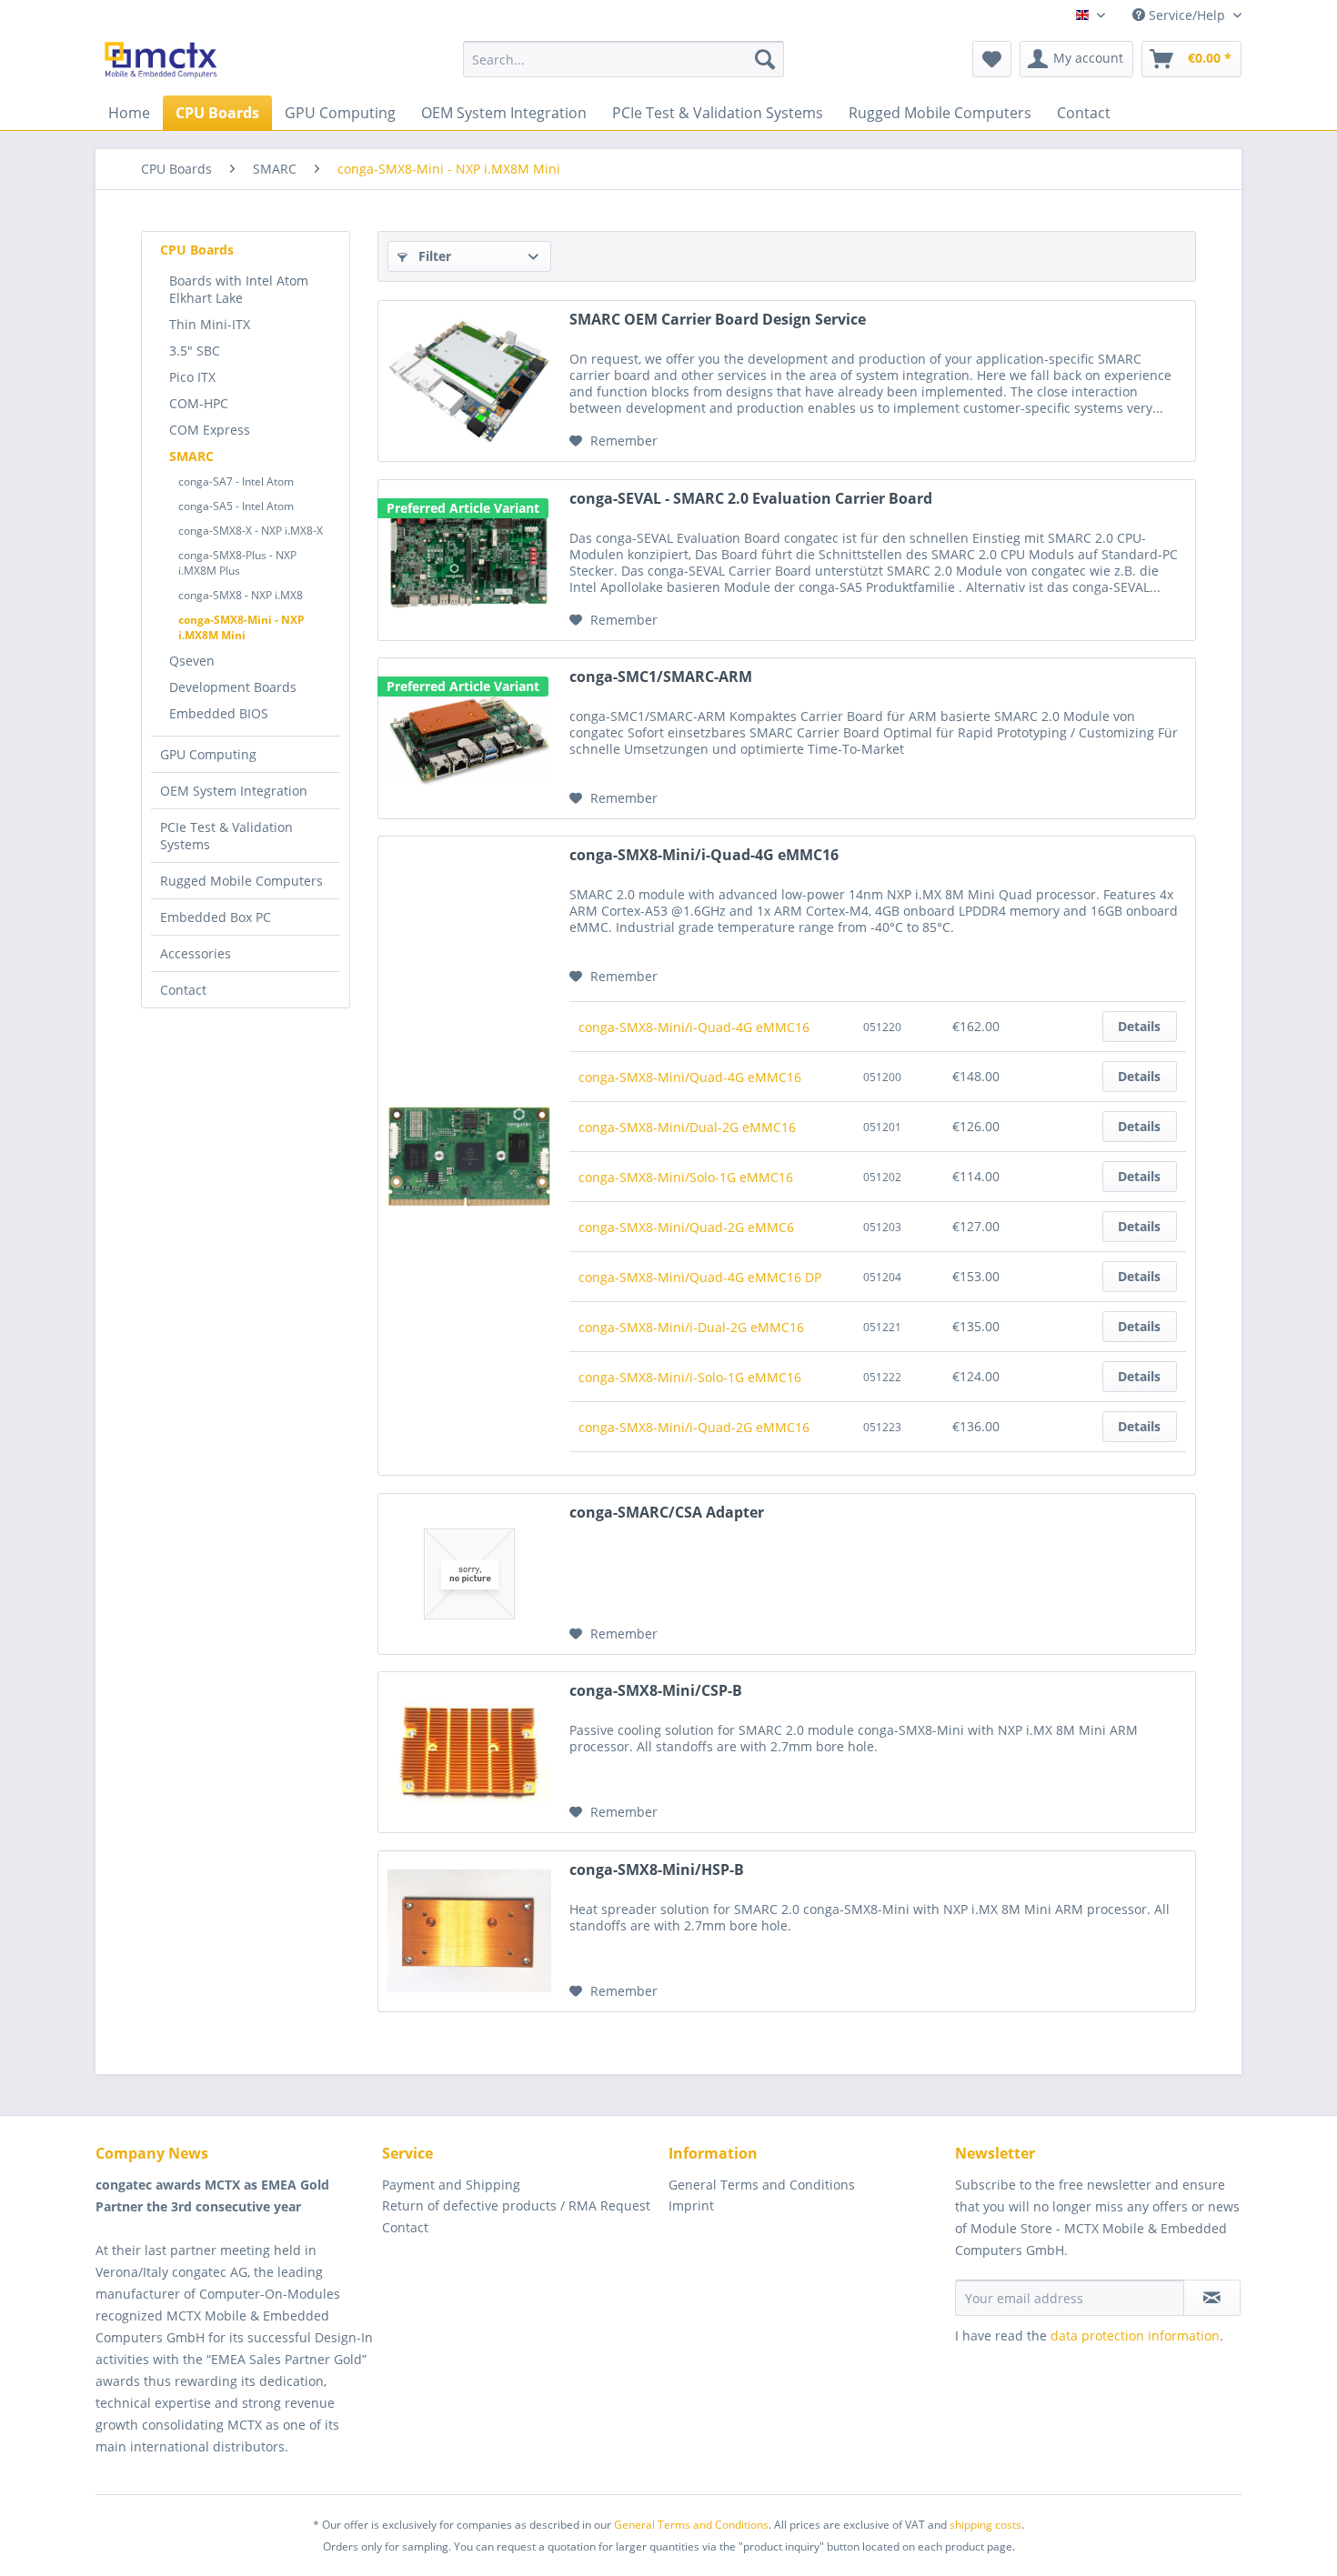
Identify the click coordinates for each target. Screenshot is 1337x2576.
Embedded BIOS (219, 713)
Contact (183, 990)
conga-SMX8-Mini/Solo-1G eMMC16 (686, 1177)
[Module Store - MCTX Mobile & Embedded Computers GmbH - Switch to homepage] (161, 64)
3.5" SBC (195, 351)
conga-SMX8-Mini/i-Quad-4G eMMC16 (704, 855)
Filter (433, 256)
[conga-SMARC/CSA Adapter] (469, 1574)
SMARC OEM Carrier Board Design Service (718, 320)
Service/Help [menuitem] (1187, 15)
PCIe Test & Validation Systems (226, 836)
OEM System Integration (234, 791)
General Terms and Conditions (762, 2185)
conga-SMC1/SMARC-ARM (661, 677)
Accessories (196, 953)
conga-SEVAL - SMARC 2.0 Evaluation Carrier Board (751, 499)
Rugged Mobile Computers (241, 881)
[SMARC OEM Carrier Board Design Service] (469, 381)
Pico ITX (192, 377)
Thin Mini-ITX (210, 324)
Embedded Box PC (216, 917)
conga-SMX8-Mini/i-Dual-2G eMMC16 (691, 1327)
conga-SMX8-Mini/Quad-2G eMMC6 (686, 1227)
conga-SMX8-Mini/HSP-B (657, 1870)
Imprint (691, 2205)
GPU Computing (208, 754)
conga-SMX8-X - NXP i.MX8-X (251, 531)
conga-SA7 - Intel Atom (236, 481)
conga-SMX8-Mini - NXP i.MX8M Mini (241, 627)
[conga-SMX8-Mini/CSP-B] (469, 1752)
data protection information (1135, 2335)
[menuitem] (623, 59)
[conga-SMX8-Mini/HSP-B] (469, 1931)
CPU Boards (197, 250)
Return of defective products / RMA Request (516, 2205)
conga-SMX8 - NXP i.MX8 (241, 595)
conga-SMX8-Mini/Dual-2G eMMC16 (687, 1127)
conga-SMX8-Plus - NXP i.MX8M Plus (237, 563)
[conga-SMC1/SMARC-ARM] (469, 738)
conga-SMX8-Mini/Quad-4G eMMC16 (690, 1077)
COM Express (210, 430)
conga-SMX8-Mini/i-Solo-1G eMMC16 (690, 1377)
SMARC (191, 456)
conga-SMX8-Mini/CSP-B (656, 1691)
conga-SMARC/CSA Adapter (667, 1513)
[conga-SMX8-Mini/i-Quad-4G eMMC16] (469, 1156)
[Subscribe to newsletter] (1212, 2298)
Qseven (192, 661)
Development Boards (233, 687)
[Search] (765, 59)
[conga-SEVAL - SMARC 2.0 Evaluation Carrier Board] (469, 560)
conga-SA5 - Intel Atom (236, 506)
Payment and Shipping (451, 2185)
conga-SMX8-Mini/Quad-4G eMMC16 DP (700, 1277)
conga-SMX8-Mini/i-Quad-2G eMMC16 (694, 1427)
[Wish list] (992, 59)
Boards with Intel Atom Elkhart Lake (239, 289)
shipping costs (985, 2525)
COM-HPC (199, 403)
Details (1139, 1026)
